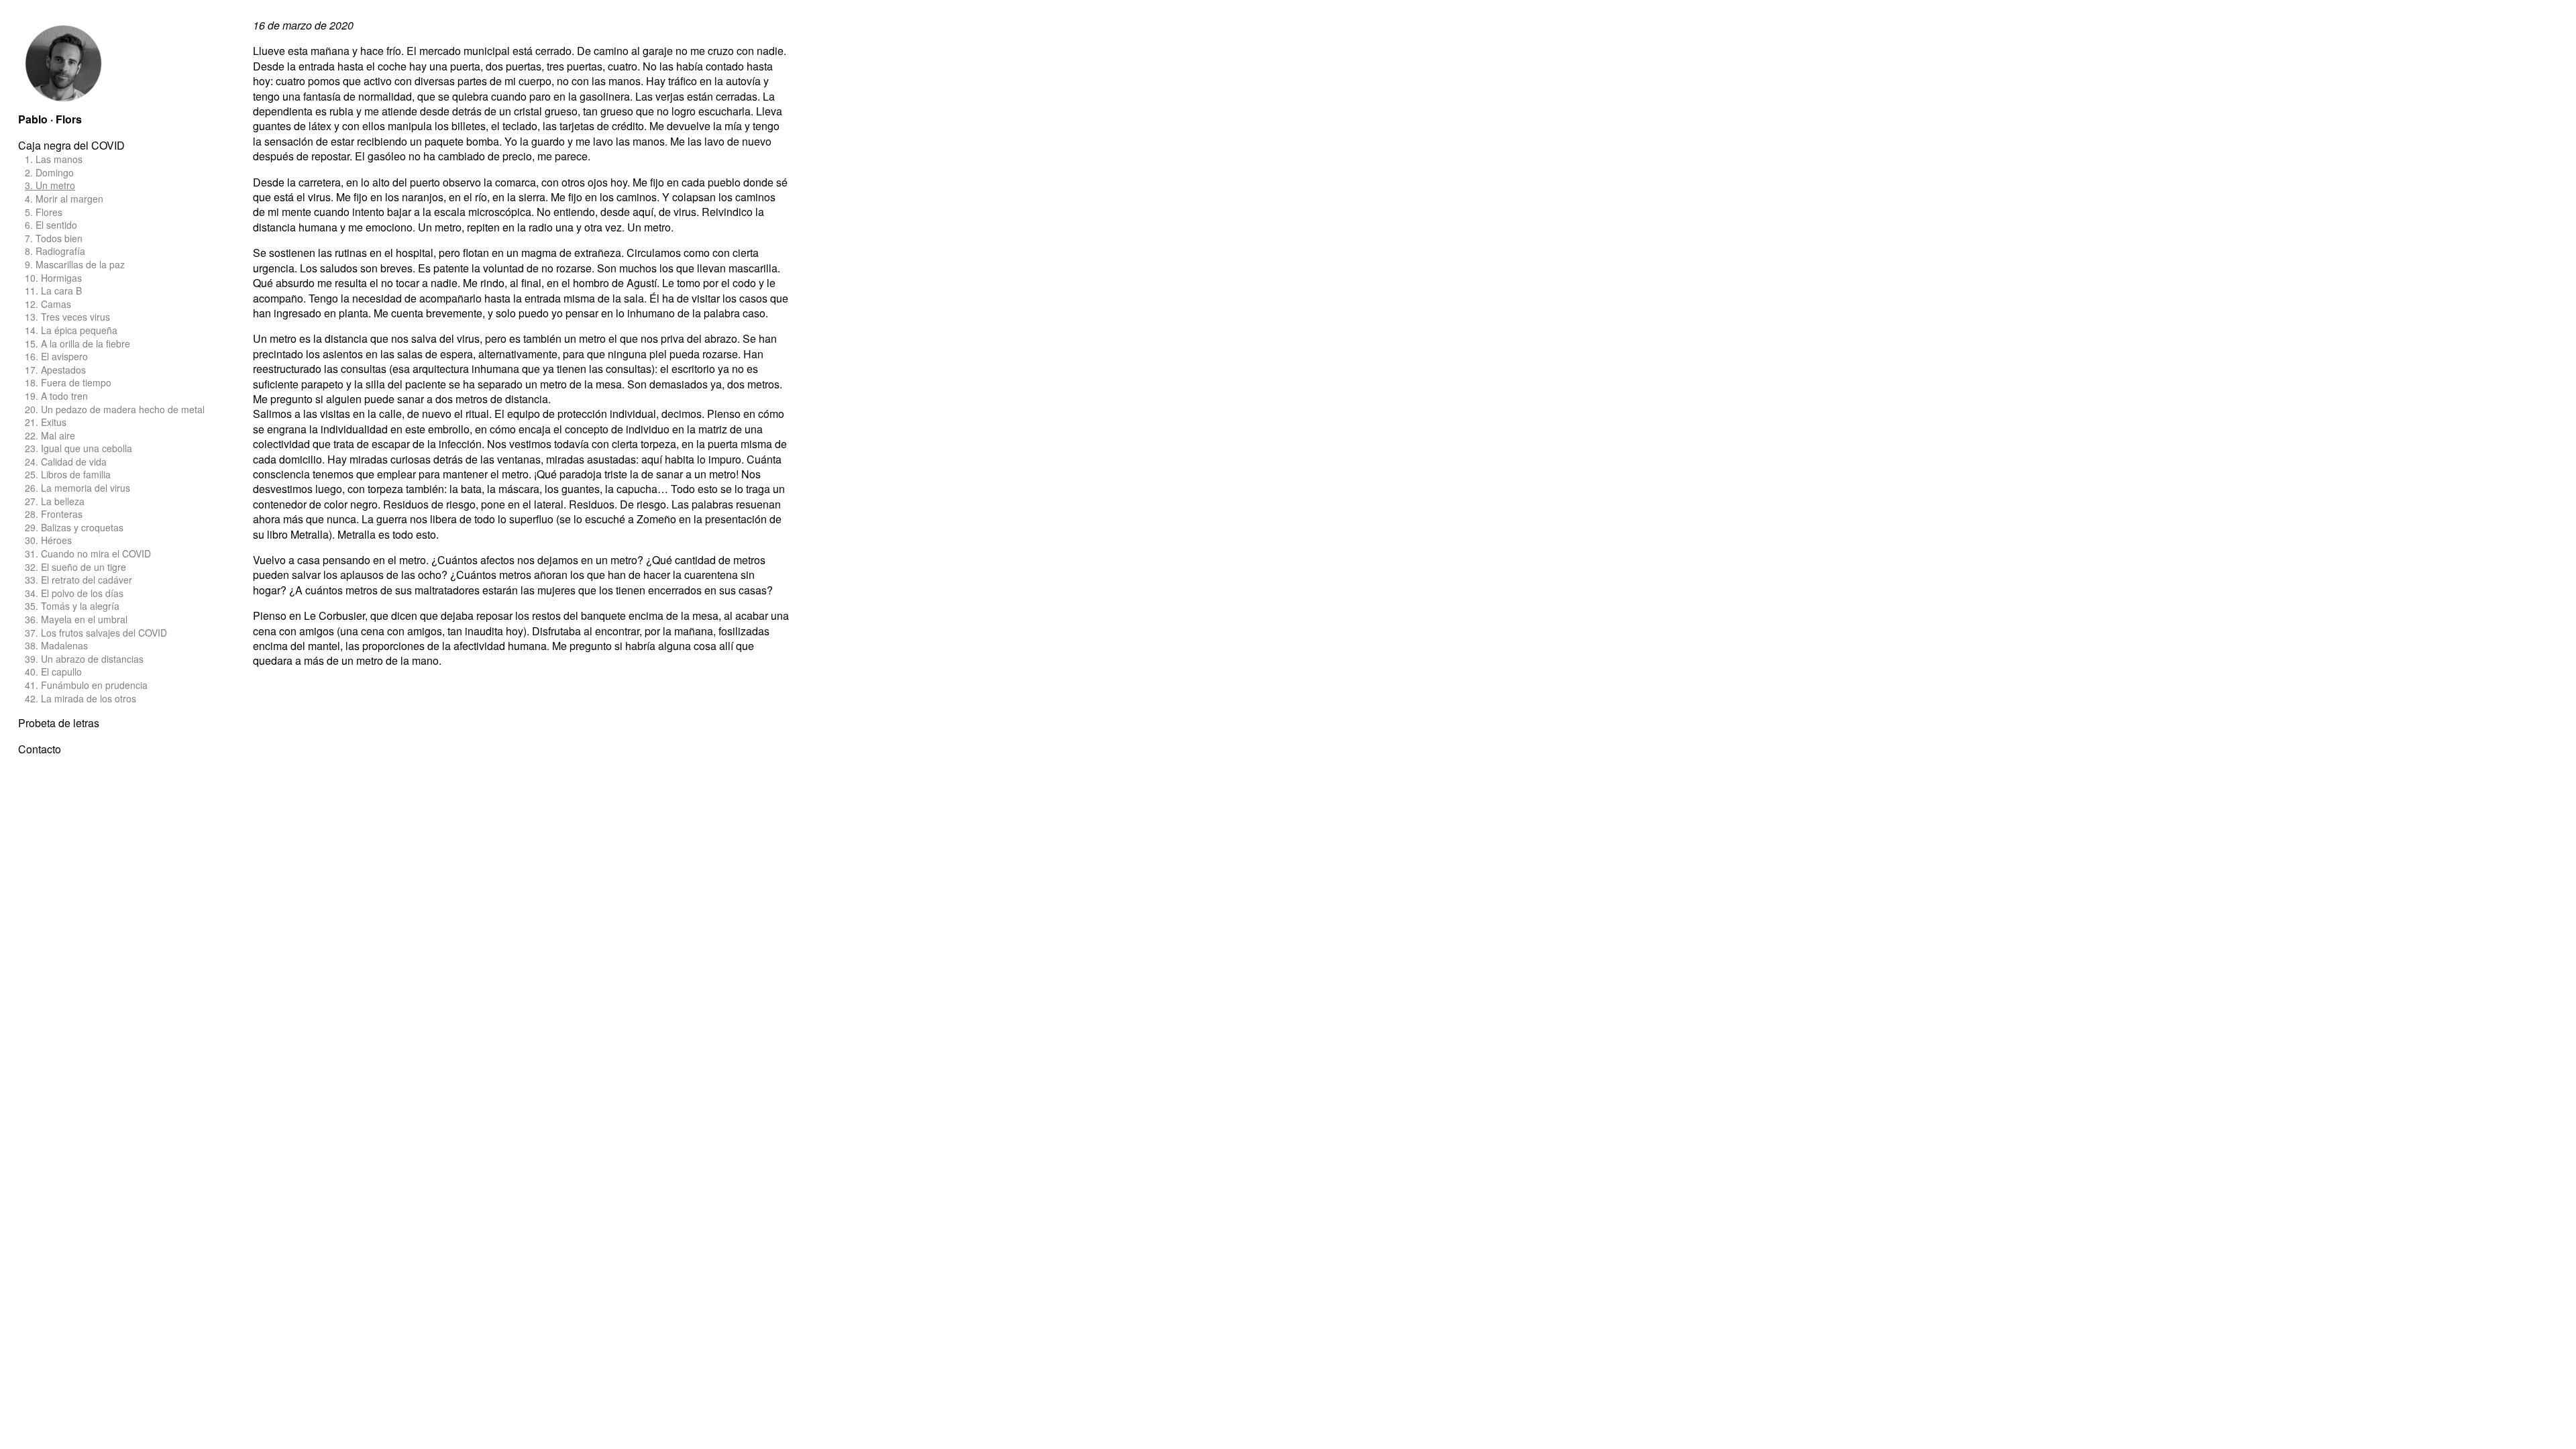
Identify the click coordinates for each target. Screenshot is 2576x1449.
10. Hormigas (53, 278)
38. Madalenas (56, 645)
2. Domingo (49, 172)
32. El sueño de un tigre (75, 567)
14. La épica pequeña (71, 330)
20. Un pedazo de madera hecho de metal (115, 409)
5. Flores (44, 212)
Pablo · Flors (50, 119)
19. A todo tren (56, 396)
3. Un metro (50, 185)
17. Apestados (55, 370)
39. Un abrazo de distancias (84, 659)
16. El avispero (56, 356)
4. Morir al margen (64, 199)
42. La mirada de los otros (80, 698)
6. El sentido (51, 225)
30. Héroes (48, 540)
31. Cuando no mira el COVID (88, 553)
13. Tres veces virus (67, 317)
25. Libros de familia (68, 474)
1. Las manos (54, 159)
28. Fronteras (54, 514)
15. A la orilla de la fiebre (77, 343)
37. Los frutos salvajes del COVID (96, 633)
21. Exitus (46, 422)
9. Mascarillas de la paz (75, 264)
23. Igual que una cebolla (78, 448)
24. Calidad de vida (66, 462)
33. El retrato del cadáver (78, 580)
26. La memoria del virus (77, 488)
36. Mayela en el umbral (76, 619)
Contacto (40, 749)
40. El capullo (53, 672)
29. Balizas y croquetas (74, 527)
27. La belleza (55, 501)
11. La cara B (53, 290)
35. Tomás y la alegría (72, 606)
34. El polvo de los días (74, 593)
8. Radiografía (55, 251)
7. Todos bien (54, 238)
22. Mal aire (50, 435)
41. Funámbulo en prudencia (86, 685)
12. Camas (48, 304)
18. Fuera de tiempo (68, 382)
